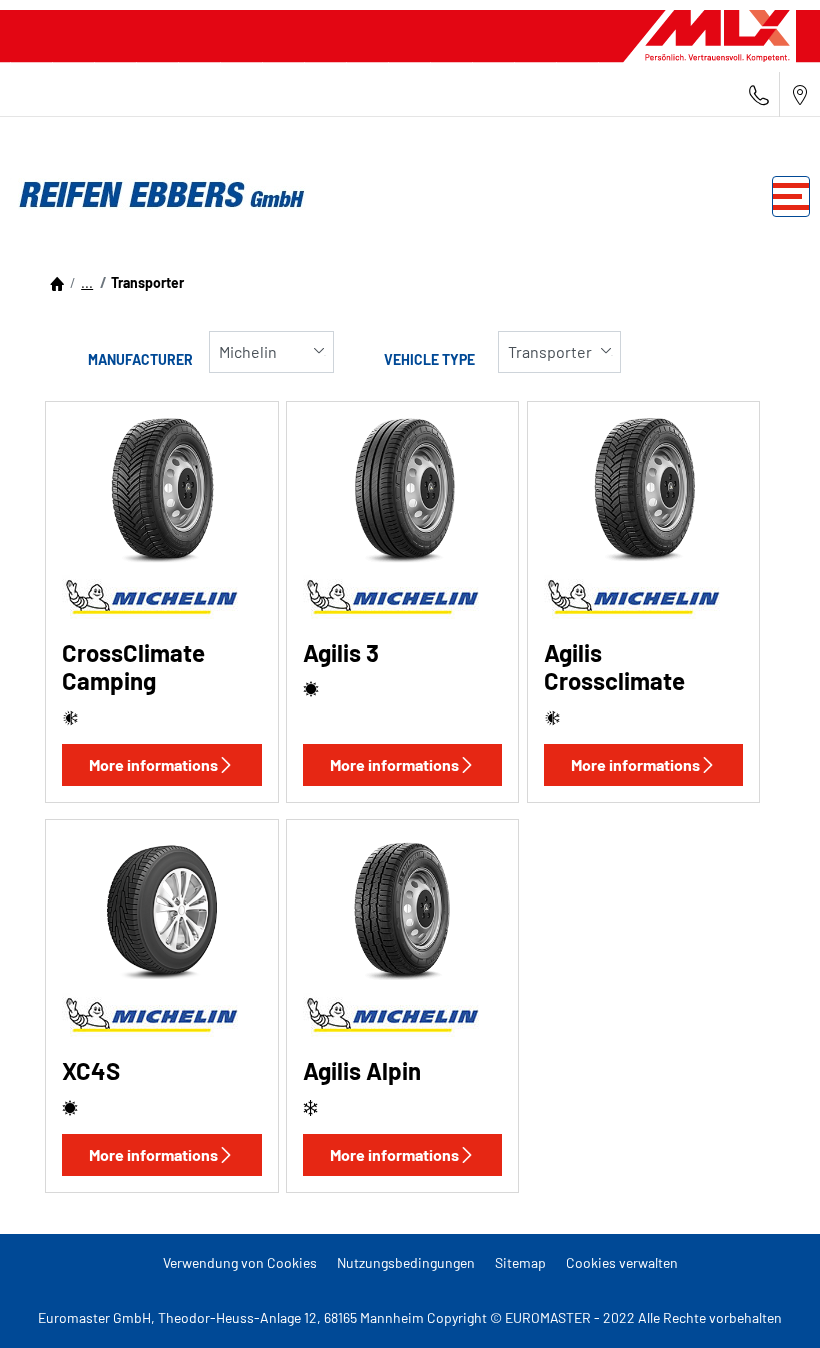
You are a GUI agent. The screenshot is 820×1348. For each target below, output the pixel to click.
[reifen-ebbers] (155, 196)
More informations (153, 764)
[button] (87, 282)
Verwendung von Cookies (240, 1262)
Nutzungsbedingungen (406, 1262)
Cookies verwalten (622, 1262)
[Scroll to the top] (767, 1305)
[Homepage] (57, 282)
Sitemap (520, 1262)
